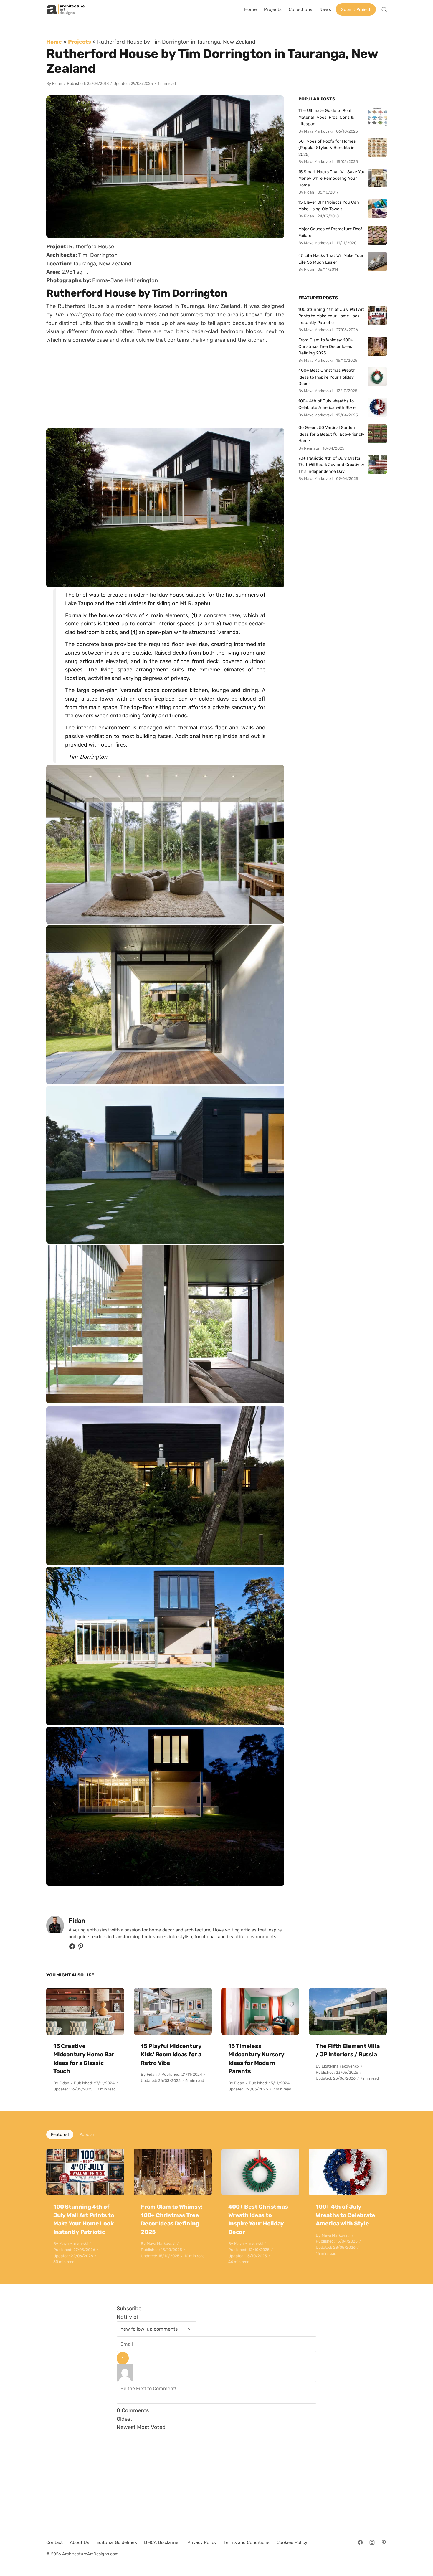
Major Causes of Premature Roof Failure (330, 232)
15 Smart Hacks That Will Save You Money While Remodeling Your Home (332, 178)
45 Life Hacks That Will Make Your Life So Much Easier (331, 259)
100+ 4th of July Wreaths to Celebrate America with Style (327, 404)
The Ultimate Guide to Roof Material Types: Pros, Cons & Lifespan (326, 117)
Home (54, 42)
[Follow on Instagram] (372, 2542)
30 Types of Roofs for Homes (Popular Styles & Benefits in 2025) (327, 148)
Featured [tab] (60, 2134)
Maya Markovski (73, 2244)
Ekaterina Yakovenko (340, 2066)
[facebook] (72, 1948)
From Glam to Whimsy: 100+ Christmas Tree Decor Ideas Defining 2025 (326, 347)
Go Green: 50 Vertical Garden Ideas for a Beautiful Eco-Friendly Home (331, 434)
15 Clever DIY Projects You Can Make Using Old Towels (329, 205)
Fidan (57, 84)
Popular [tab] (87, 2134)
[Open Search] (384, 9)
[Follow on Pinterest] (81, 1948)
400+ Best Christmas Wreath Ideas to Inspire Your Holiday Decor (327, 377)
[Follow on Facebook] (360, 2542)
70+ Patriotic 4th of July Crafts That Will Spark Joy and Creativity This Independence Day (331, 465)
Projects (80, 42)
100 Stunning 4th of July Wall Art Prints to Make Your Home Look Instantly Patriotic (331, 316)
